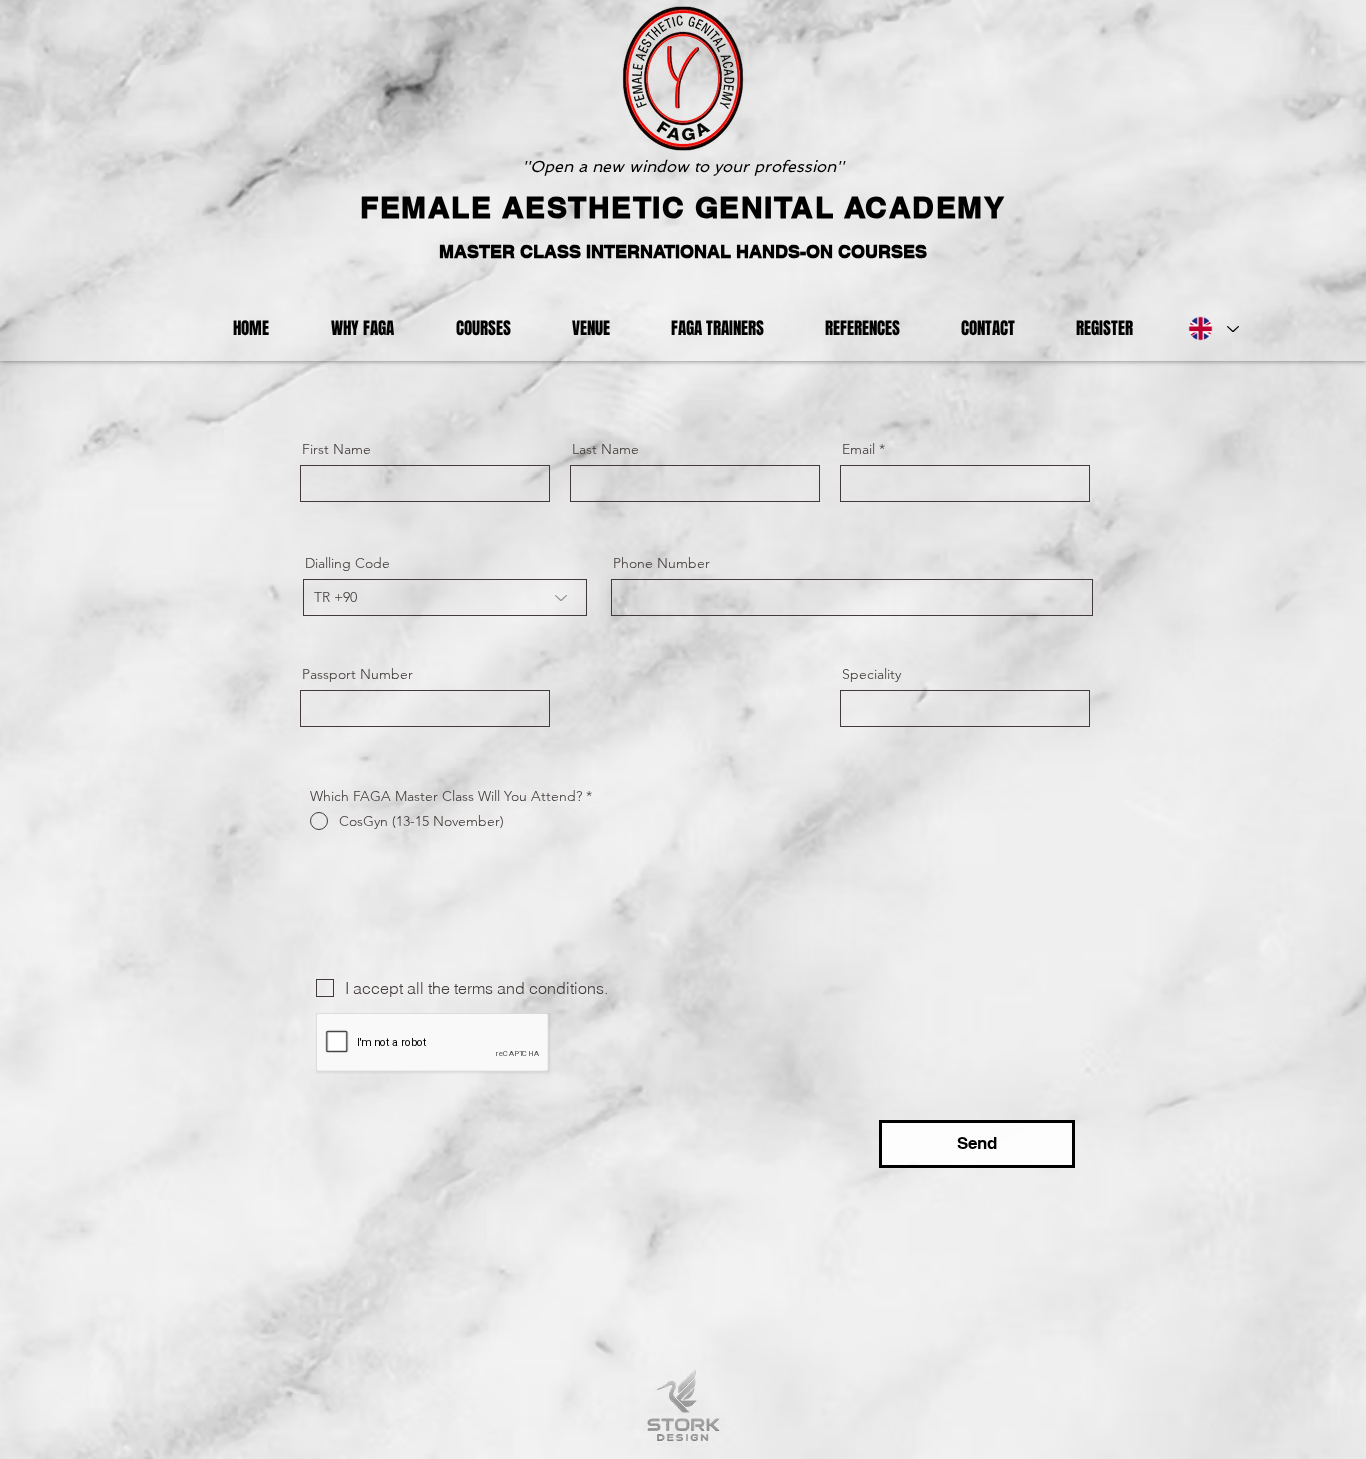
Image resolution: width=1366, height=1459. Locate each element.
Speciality (871, 674)
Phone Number (661, 563)
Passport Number (357, 674)
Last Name (605, 449)
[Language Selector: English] (1212, 329)
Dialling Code (347, 563)
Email (858, 449)
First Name (336, 449)
